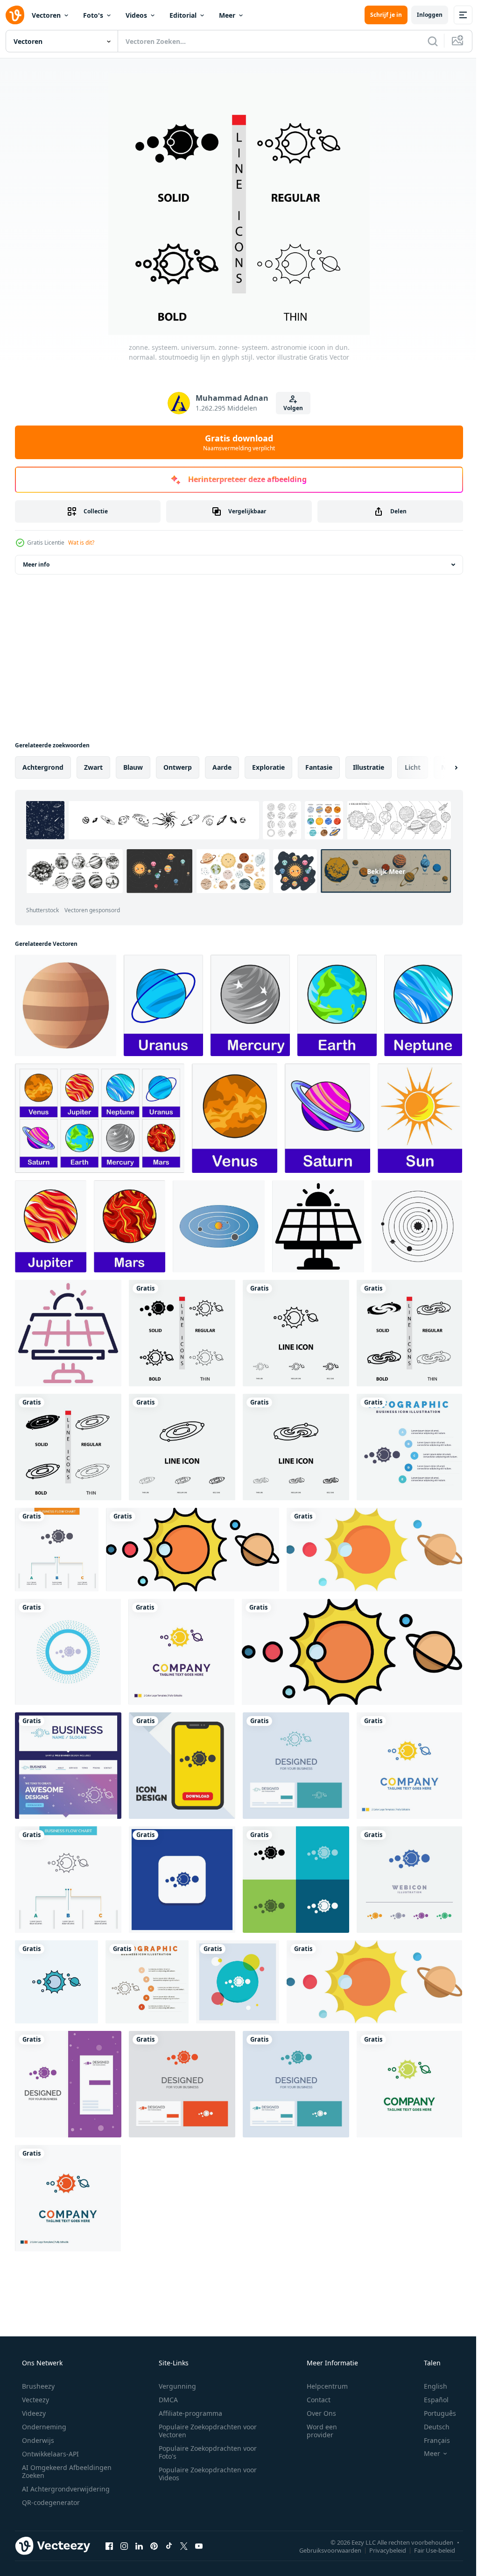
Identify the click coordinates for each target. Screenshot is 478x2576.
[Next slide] (441, 767)
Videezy (33, 2413)
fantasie (319, 767)
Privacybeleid (381, 2550)
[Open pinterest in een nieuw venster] (154, 2546)
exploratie (268, 767)
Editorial (183, 15)
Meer (227, 15)
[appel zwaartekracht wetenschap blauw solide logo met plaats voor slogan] (352, 1652)
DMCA (165, 2400)
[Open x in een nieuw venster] (184, 2546)
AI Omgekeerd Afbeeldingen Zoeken (54, 2471)
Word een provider (316, 2431)
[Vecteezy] (15, 15)
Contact (313, 2400)
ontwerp (178, 767)
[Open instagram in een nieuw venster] (124, 2546)
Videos (136, 15)
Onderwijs (37, 2440)
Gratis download (236, 442)
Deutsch (431, 2427)
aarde (222, 767)
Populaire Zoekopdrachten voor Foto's (204, 2452)
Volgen (290, 408)
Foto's (93, 15)
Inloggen (423, 15)
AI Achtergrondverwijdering (65, 2489)
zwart (93, 767)
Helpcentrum (321, 2386)
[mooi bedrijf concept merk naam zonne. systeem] (68, 1766)
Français (431, 2440)
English (429, 2386)
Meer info (36, 564)
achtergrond (43, 767)
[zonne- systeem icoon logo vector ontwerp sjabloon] (219, 1226)
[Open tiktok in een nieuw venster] (169, 2546)
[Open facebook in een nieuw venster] (109, 2546)
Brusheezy (37, 2386)
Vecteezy (35, 2400)
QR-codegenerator (50, 2502)
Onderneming (43, 2427)
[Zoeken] (426, 41)
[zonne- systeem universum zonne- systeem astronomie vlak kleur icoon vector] (193, 1550)
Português (434, 2413)
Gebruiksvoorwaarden (323, 2550)
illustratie (369, 767)
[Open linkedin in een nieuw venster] (139, 2546)
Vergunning (174, 2386)
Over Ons (315, 2413)
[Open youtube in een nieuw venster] (199, 2546)
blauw (133, 767)
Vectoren (46, 15)
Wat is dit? (81, 543)
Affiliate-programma (187, 2413)
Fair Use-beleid (428, 2550)
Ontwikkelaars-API (49, 2454)
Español (430, 2400)
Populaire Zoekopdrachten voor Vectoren (204, 2431)
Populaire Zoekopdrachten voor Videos (204, 2474)
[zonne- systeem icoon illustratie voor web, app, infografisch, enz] (318, 1226)
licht (413, 767)
